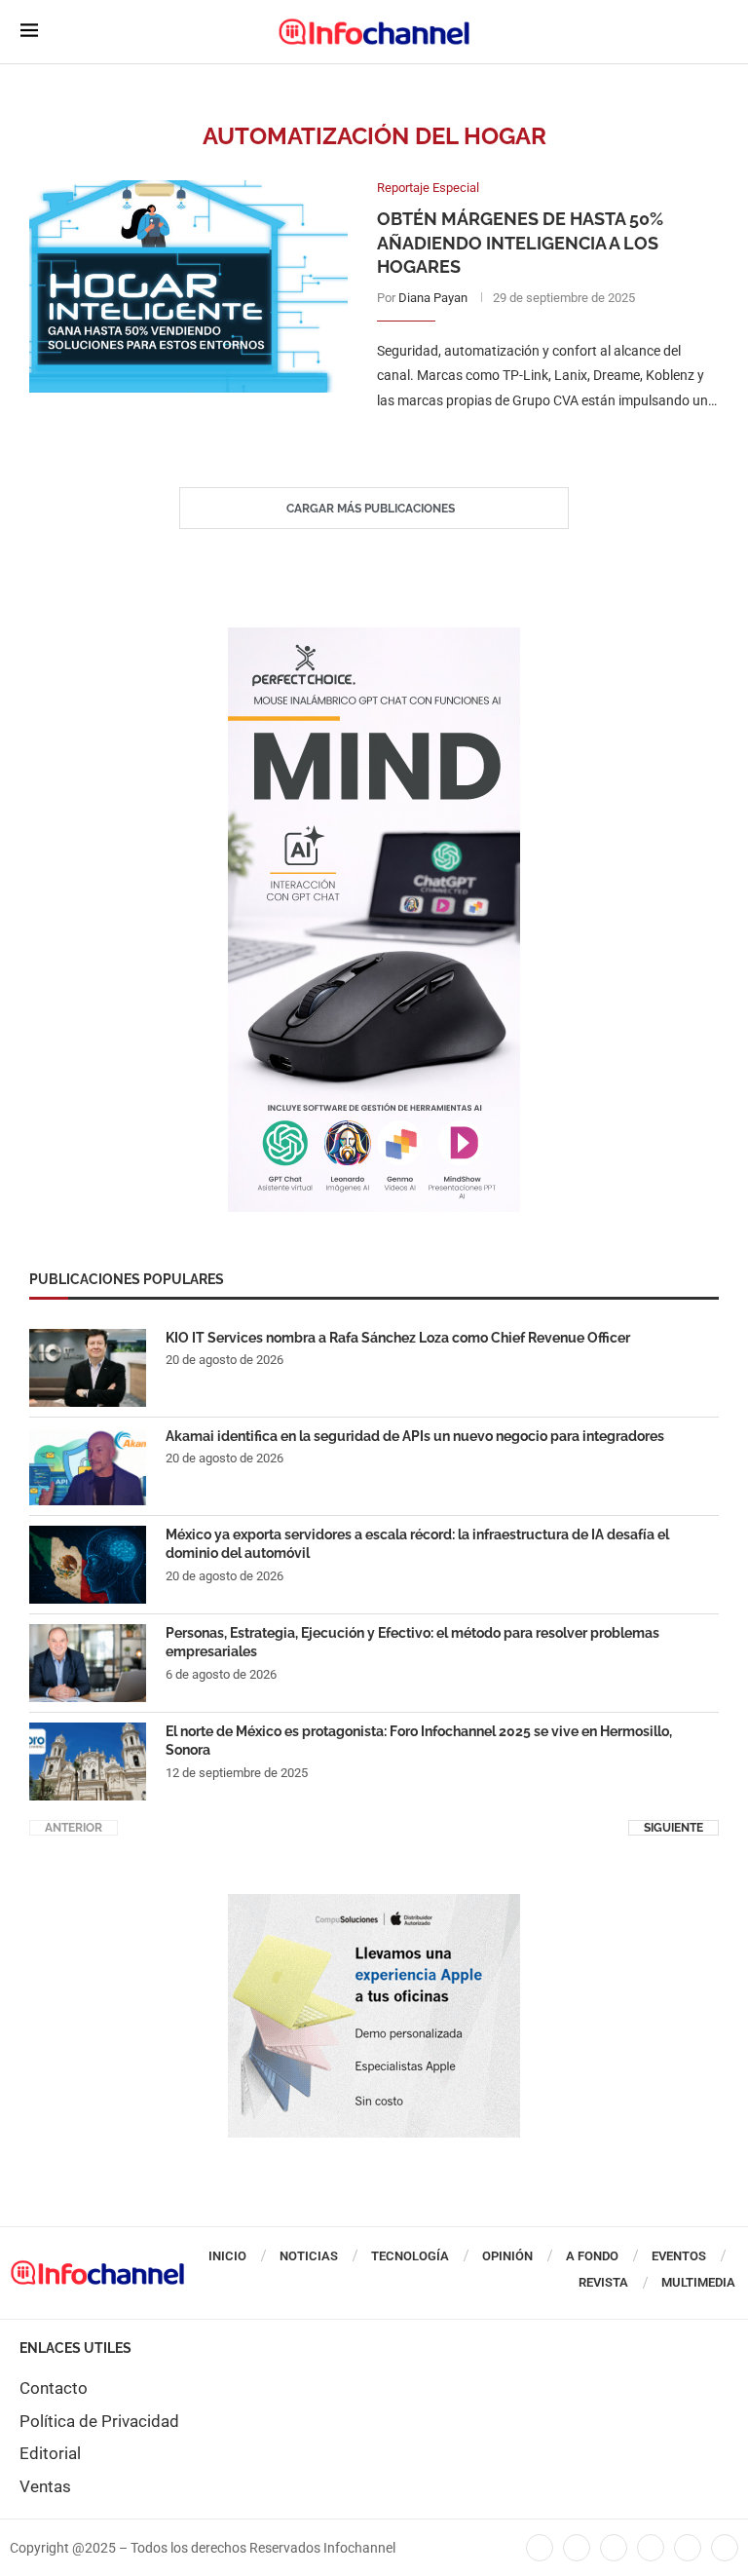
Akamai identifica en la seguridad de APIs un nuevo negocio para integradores (415, 1436)
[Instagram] (725, 2548)
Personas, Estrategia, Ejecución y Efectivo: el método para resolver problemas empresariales (412, 1643)
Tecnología (410, 2256)
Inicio (227, 2256)
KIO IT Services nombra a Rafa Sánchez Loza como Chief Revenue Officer (398, 1338)
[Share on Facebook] (528, 440)
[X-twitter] (577, 2548)
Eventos (679, 2256)
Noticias (309, 2256)
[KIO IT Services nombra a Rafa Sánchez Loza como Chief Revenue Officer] (88, 1368)
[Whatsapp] (688, 2548)
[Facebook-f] (540, 2548)
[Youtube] (651, 2548)
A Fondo (592, 2256)
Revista (603, 2282)
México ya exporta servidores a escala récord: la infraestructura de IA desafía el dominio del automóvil (417, 1544)
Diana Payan (433, 298)
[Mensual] (374, 637)
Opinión (507, 2256)
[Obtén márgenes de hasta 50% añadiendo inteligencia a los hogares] (188, 286)
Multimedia (698, 2282)
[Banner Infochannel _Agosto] (374, 1904)
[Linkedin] (614, 2548)
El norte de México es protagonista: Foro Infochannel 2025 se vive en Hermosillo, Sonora (419, 1741)
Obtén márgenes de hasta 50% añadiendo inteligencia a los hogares (520, 243)
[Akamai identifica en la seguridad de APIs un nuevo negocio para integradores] (88, 1466)
